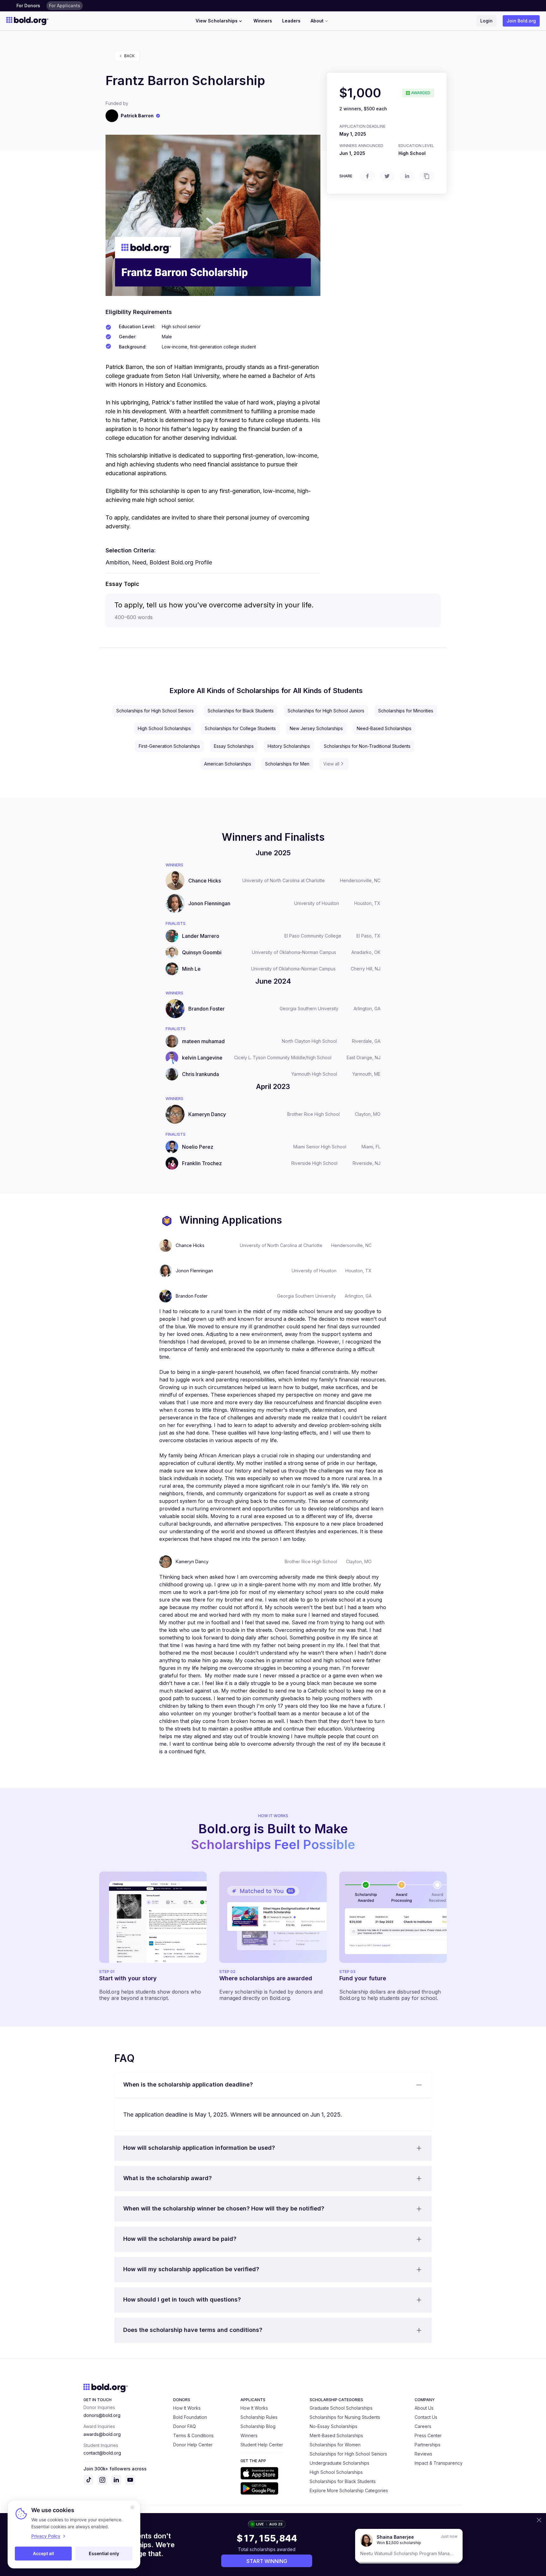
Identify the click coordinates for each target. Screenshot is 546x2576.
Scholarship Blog (258, 2426)
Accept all (43, 2553)
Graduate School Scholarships (341, 2408)
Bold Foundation (190, 2417)
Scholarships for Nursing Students (345, 2417)
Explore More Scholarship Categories (349, 2490)
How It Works (187, 2408)
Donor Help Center (193, 2445)
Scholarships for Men (287, 764)
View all (331, 764)
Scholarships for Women (335, 2445)
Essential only (104, 2553)
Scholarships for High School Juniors (326, 711)
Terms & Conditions (193, 2435)
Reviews (423, 2454)
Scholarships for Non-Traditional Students (367, 746)
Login (486, 21)
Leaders (291, 21)
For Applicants (65, 6)
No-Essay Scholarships (334, 2426)
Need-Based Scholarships (384, 728)
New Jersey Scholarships (316, 728)
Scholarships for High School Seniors (155, 711)
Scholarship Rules (259, 2417)
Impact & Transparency (439, 2463)
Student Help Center (262, 2445)
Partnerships (428, 2445)
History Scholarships (289, 746)
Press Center (428, 2435)
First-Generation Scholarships (169, 746)
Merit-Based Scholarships (336, 2435)
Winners (263, 21)
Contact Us (426, 2417)
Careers (423, 2426)
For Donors (28, 6)
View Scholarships (217, 21)
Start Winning (267, 2561)
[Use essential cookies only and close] (132, 2507)
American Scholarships (228, 764)
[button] (273, 2085)
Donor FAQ (185, 2426)
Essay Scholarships (234, 746)
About (317, 21)
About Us (424, 2408)
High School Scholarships (164, 728)
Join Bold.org (521, 21)
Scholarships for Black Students (241, 711)
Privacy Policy (46, 2536)
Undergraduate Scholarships (340, 2463)
